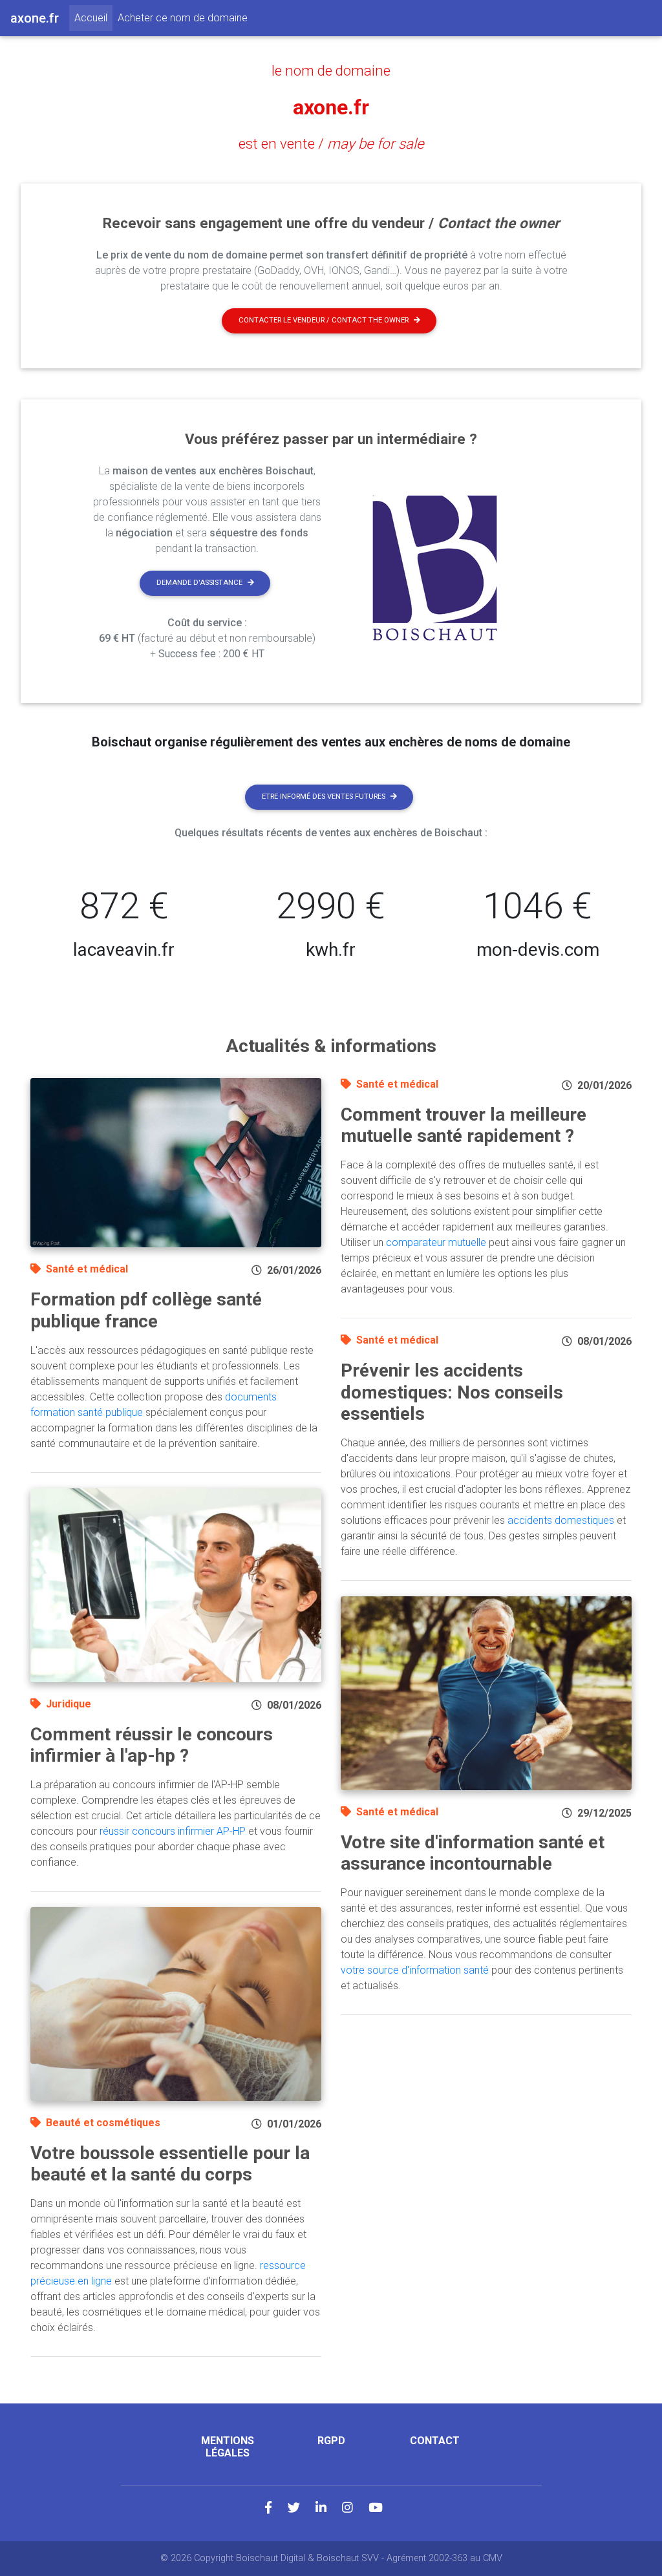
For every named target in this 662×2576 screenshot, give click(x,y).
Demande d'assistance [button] (199, 583)
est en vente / (331, 143)
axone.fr (331, 107)
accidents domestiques (561, 1520)
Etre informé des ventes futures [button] (324, 797)
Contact (435, 2441)
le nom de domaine (331, 70)
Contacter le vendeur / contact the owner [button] (324, 320)
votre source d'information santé (415, 1970)
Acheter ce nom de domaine (183, 18)
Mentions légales (228, 2447)
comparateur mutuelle (436, 1242)
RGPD (331, 2441)
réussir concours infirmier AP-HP (173, 1831)
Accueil (93, 17)
